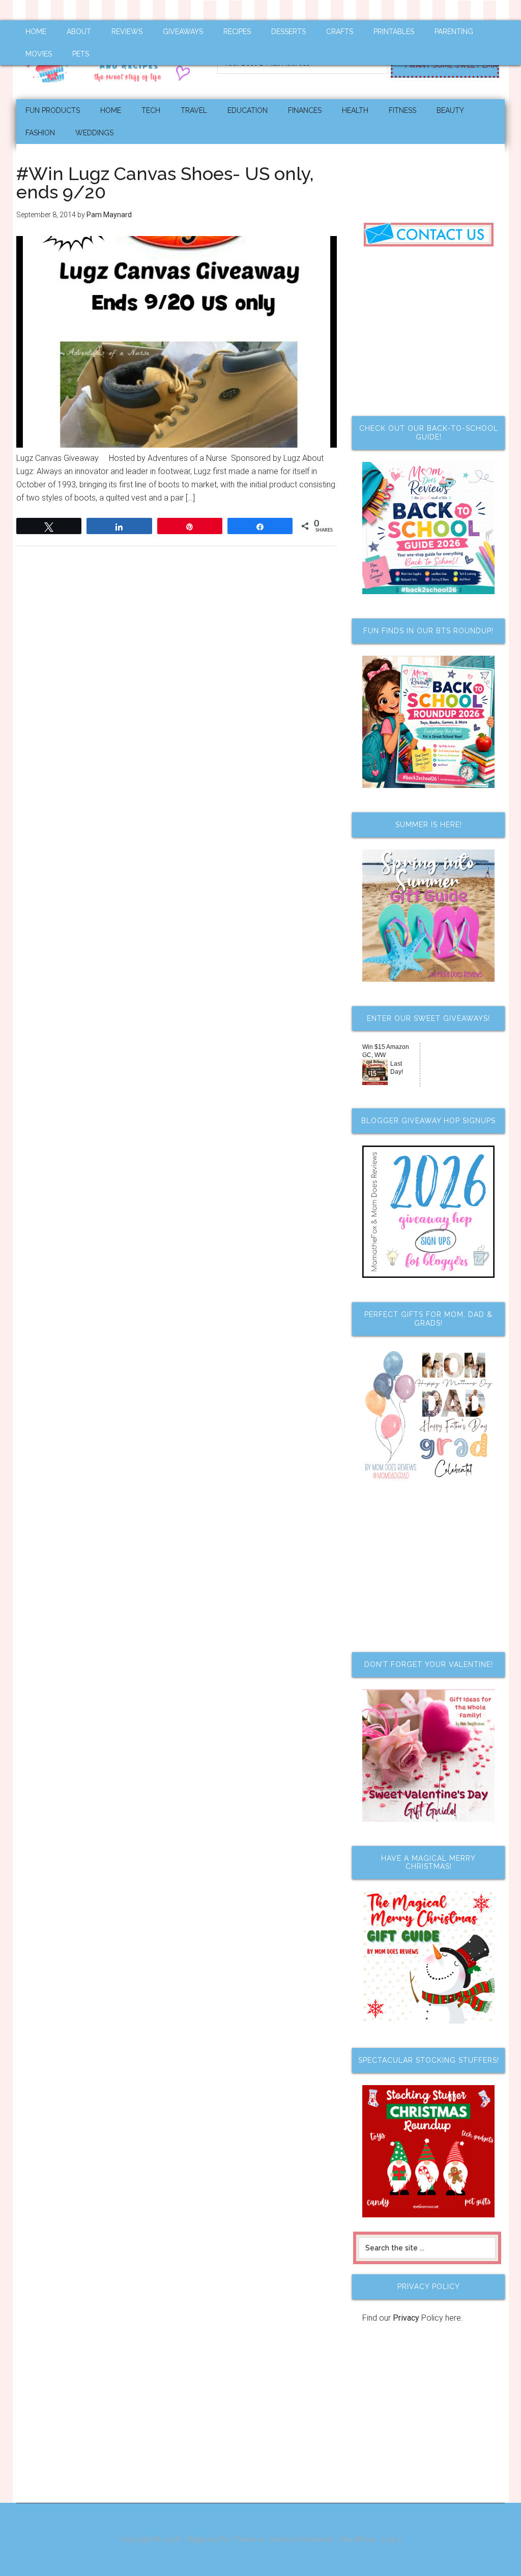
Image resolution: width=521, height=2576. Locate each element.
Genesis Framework (301, 2539)
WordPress (358, 2539)
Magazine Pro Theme (221, 2539)
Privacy (406, 2318)
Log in (392, 2539)
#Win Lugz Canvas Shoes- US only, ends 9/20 (165, 183)
